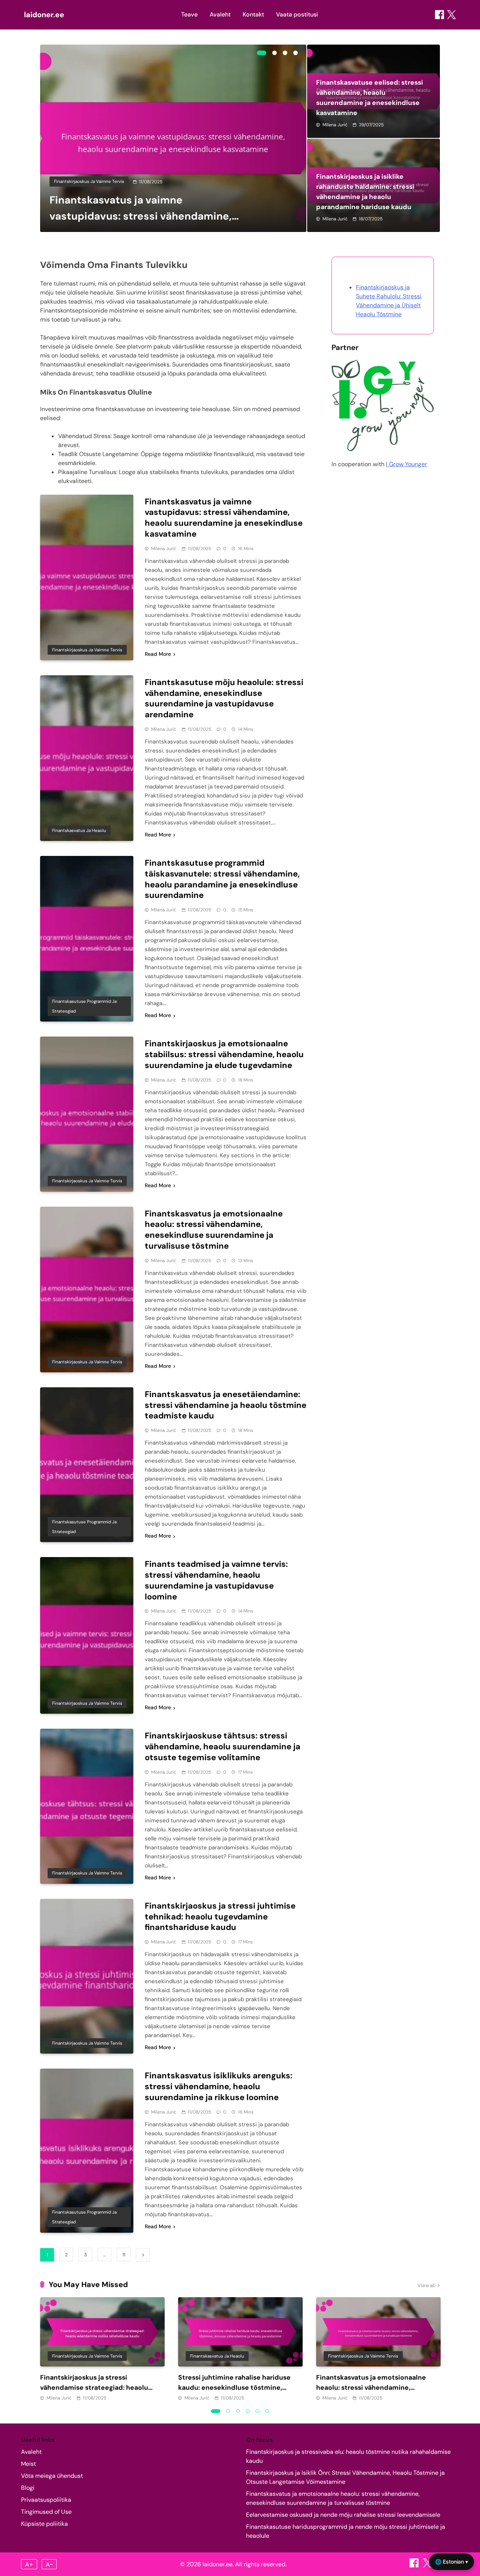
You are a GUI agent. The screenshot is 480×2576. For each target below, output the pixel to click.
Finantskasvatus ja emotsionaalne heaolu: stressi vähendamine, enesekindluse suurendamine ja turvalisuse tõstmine (214, 1230)
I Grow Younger (406, 464)
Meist (28, 2464)
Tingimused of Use (46, 2512)
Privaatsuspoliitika (46, 2500)
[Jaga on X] (428, 2565)
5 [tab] (258, 2411)
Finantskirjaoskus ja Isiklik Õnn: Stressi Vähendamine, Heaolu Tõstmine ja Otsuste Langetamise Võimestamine (345, 2477)
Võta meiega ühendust (52, 2476)
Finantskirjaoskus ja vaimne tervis (89, 181)
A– (49, 2564)
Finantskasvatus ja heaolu (79, 830)
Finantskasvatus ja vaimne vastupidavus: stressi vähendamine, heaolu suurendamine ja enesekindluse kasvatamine (224, 518)
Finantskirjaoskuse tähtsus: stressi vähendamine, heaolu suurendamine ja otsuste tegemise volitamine (223, 1747)
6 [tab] (267, 2411)
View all (426, 2285)
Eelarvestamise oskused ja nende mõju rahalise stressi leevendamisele (343, 2515)
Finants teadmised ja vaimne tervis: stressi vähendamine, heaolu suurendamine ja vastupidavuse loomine (216, 1580)
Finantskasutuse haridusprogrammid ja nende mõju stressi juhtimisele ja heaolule (346, 2531)
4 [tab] (295, 53)
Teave (189, 14)
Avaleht (220, 14)
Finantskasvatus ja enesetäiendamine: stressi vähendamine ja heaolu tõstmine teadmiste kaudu (226, 1405)
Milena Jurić (335, 125)
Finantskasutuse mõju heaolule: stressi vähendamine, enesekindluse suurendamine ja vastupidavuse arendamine (224, 698)
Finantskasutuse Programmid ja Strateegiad (84, 1006)
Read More (158, 654)
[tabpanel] (173, 138)
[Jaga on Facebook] (439, 15)
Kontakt (253, 14)
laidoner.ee (44, 15)
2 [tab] (274, 53)
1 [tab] (262, 53)
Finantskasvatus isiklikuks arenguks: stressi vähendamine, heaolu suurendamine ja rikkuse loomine (219, 2086)
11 (124, 2255)
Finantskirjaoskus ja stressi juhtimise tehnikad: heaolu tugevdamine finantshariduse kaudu (220, 1917)
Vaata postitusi (297, 14)
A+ (29, 2564)
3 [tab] (285, 53)
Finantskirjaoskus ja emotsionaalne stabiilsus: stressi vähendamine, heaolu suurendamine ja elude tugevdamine (224, 1054)
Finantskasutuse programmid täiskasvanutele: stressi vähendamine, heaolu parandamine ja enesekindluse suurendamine (222, 879)
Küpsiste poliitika (44, 2524)
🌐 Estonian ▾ (451, 2562)
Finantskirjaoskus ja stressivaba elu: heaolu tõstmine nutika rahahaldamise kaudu (348, 2456)
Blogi (28, 2488)
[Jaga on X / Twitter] (451, 15)
